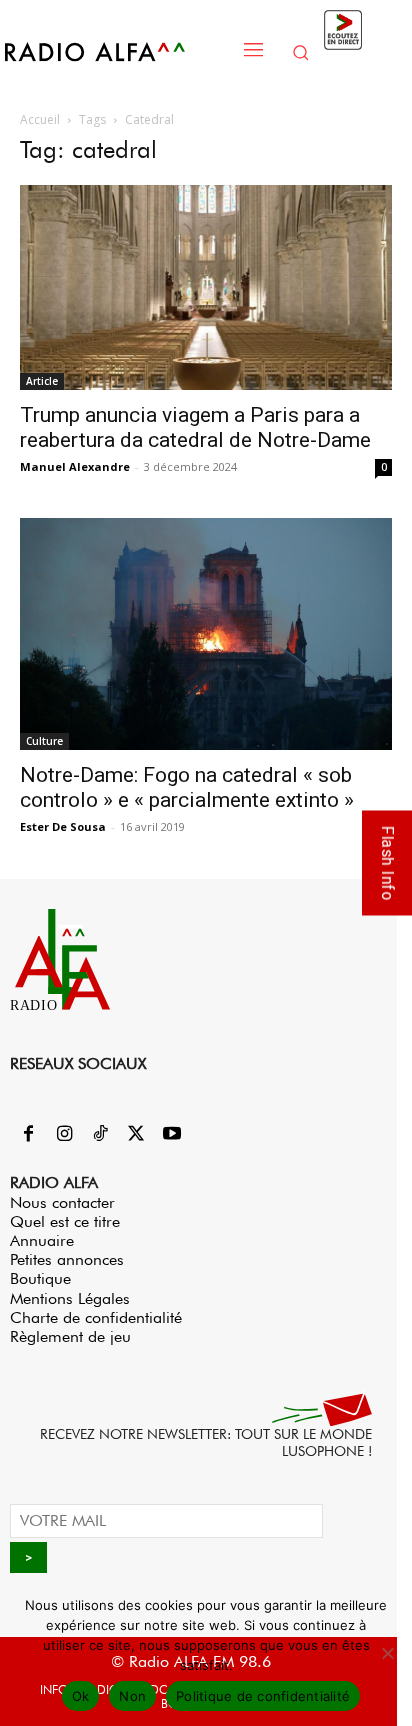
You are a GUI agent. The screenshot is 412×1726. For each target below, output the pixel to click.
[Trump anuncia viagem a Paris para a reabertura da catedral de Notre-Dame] (206, 287)
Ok (81, 1696)
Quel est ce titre (65, 1221)
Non (132, 1696)
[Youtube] (172, 1135)
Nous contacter (62, 1202)
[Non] (387, 1653)
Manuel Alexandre (75, 466)
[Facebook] (28, 1135)
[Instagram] (64, 1135)
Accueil (40, 119)
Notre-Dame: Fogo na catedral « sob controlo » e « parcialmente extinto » (187, 787)
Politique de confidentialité (263, 1696)
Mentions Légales (70, 1298)
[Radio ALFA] (116, 51)
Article (42, 381)
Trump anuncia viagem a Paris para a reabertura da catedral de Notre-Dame (195, 427)
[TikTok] (100, 1135)
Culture (44, 741)
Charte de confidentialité (96, 1317)
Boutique (40, 1278)
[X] (136, 1135)
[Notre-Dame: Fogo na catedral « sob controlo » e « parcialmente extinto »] (206, 634)
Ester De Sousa (63, 826)
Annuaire (42, 1240)
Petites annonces (67, 1259)
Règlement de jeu (70, 1336)
